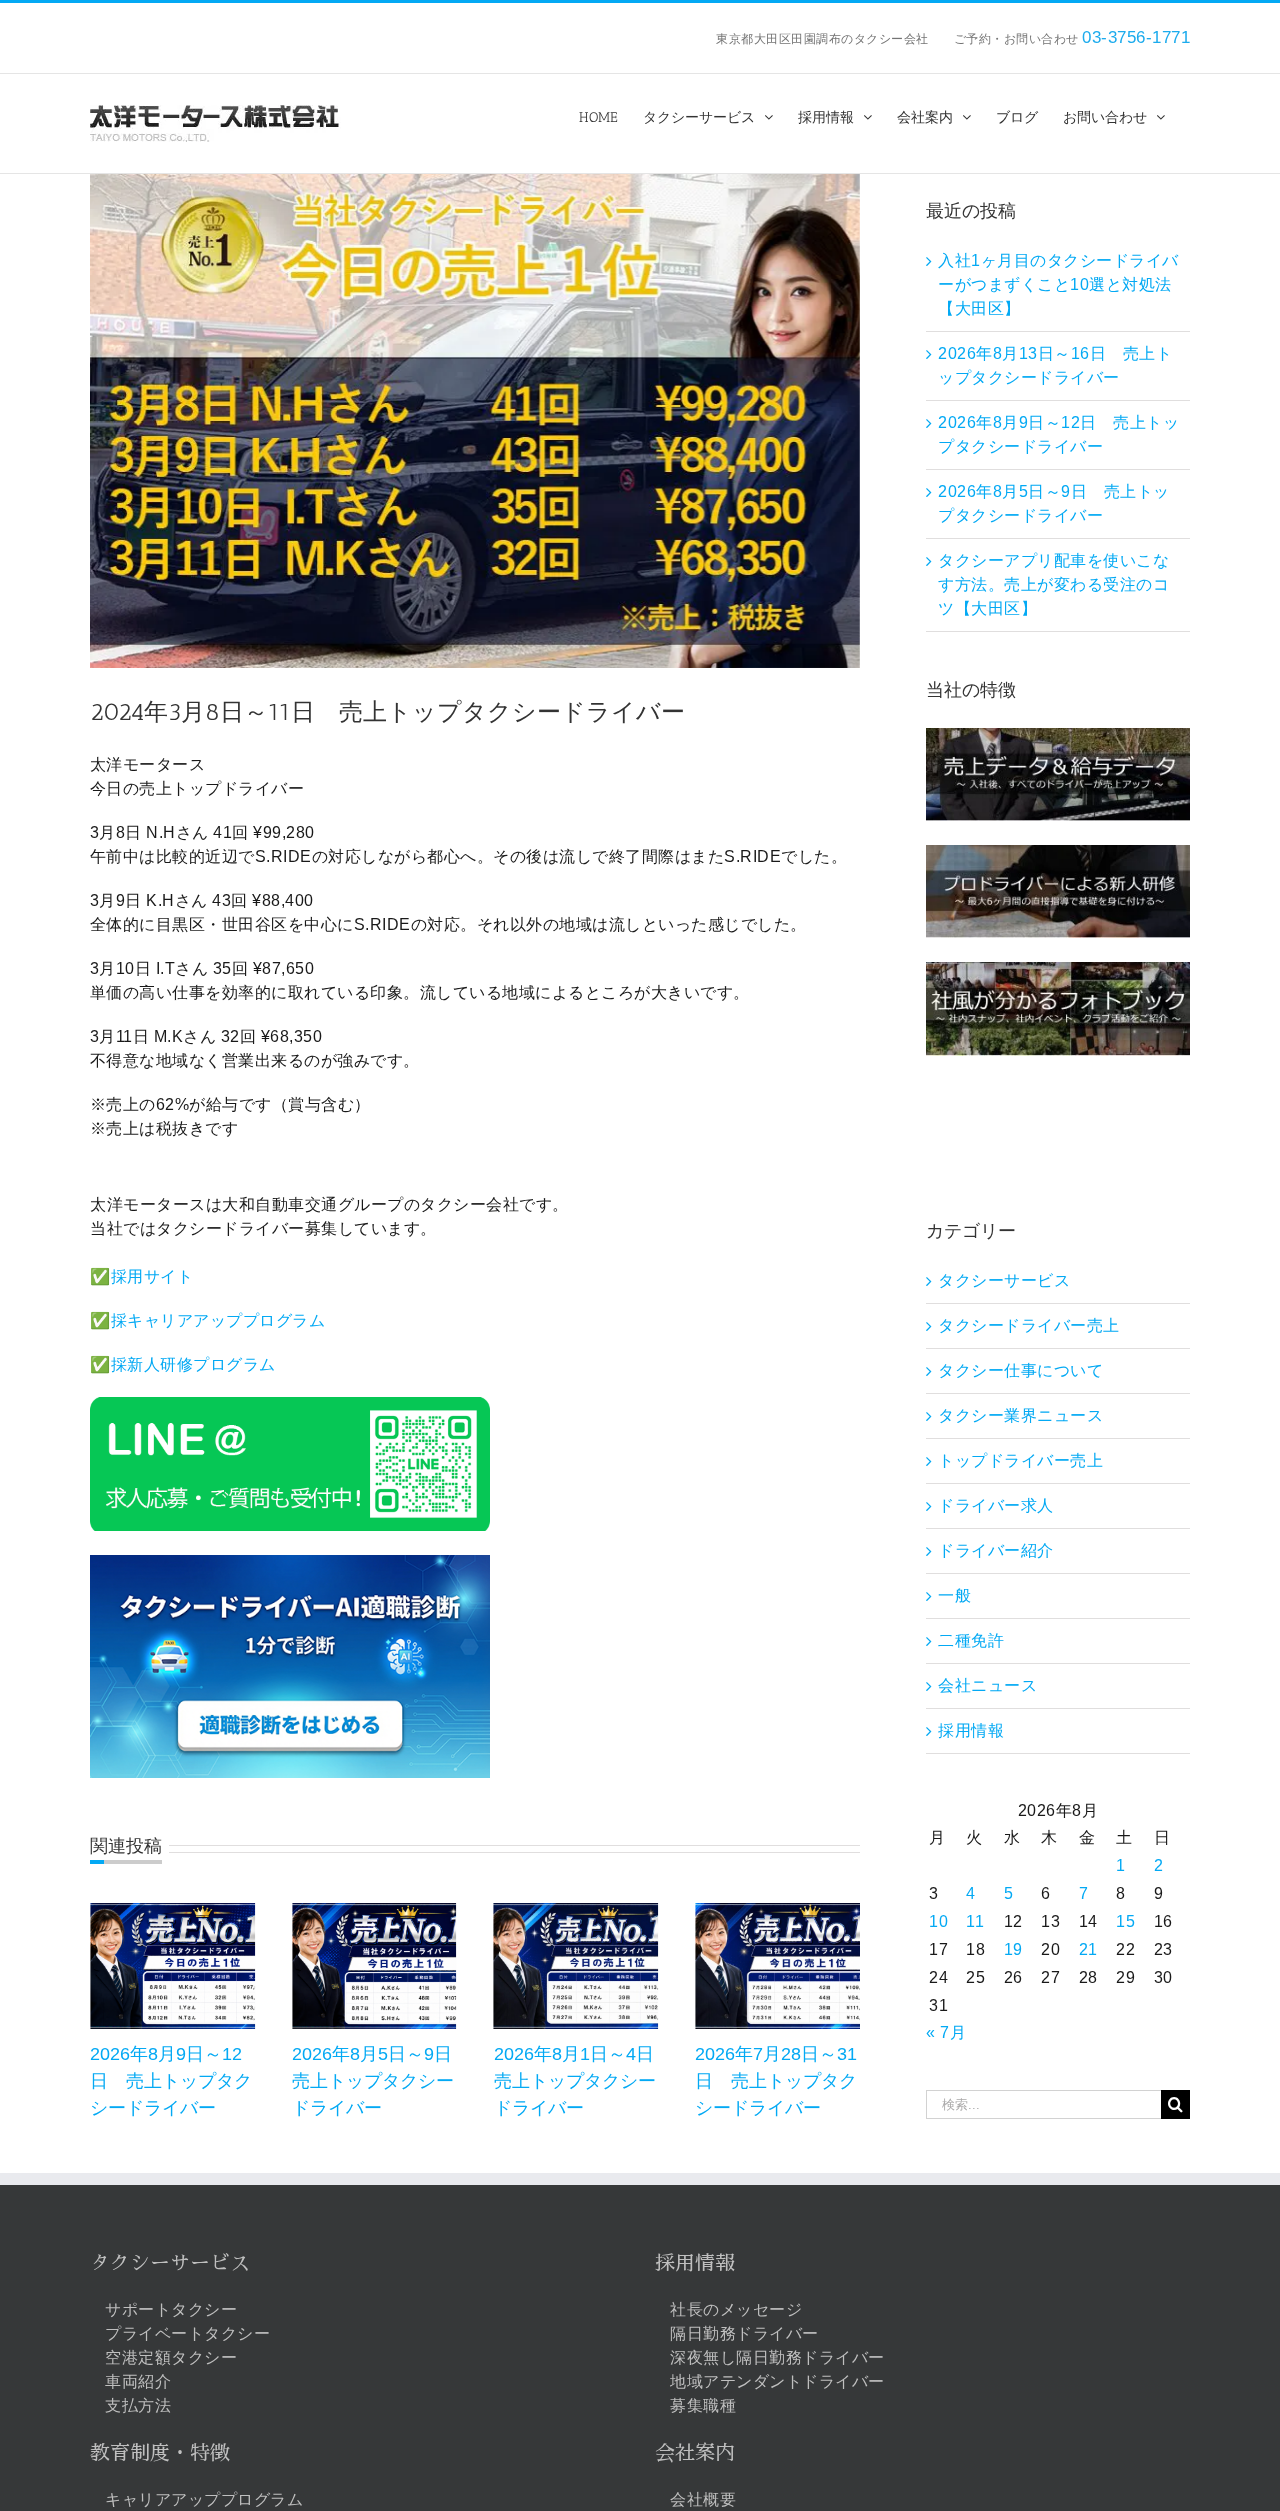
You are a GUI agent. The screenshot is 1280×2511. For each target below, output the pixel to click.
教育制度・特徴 (160, 2453)
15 (1125, 1921)
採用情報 (971, 1730)
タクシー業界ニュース (1020, 1415)
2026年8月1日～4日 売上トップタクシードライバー (583, 2081)
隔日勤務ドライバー (744, 2333)
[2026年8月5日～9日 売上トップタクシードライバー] (374, 1911)
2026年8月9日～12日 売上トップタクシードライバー (171, 2081)
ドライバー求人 (996, 1505)
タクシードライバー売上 (1029, 1325)
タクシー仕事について (1020, 1370)
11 (975, 1921)
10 (938, 1921)
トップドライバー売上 (1020, 1460)
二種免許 (971, 1640)
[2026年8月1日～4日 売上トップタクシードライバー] (576, 1911)
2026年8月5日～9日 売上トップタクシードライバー (381, 2081)
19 (1013, 1949)
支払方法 (138, 2405)
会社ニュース (987, 1685)
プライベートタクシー (187, 2333)
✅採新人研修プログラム (183, 1364)
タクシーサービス (1004, 1280)
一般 (954, 1595)
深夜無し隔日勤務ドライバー (777, 2357)
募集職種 (703, 2405)
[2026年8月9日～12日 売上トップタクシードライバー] (172, 1911)
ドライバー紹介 (996, 1550)
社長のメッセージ (736, 2309)
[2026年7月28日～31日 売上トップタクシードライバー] (777, 1911)
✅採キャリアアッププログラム (207, 1320)
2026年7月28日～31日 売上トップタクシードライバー (776, 2081)
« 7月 (946, 2032)
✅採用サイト (141, 1276)
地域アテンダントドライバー (777, 2381)
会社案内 (695, 2453)
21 (1088, 1949)
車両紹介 (138, 2381)
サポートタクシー (171, 2309)
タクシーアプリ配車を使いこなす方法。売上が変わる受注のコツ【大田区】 (1053, 584)
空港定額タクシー (171, 2357)
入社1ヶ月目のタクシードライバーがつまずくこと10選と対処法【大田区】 (1058, 284)
